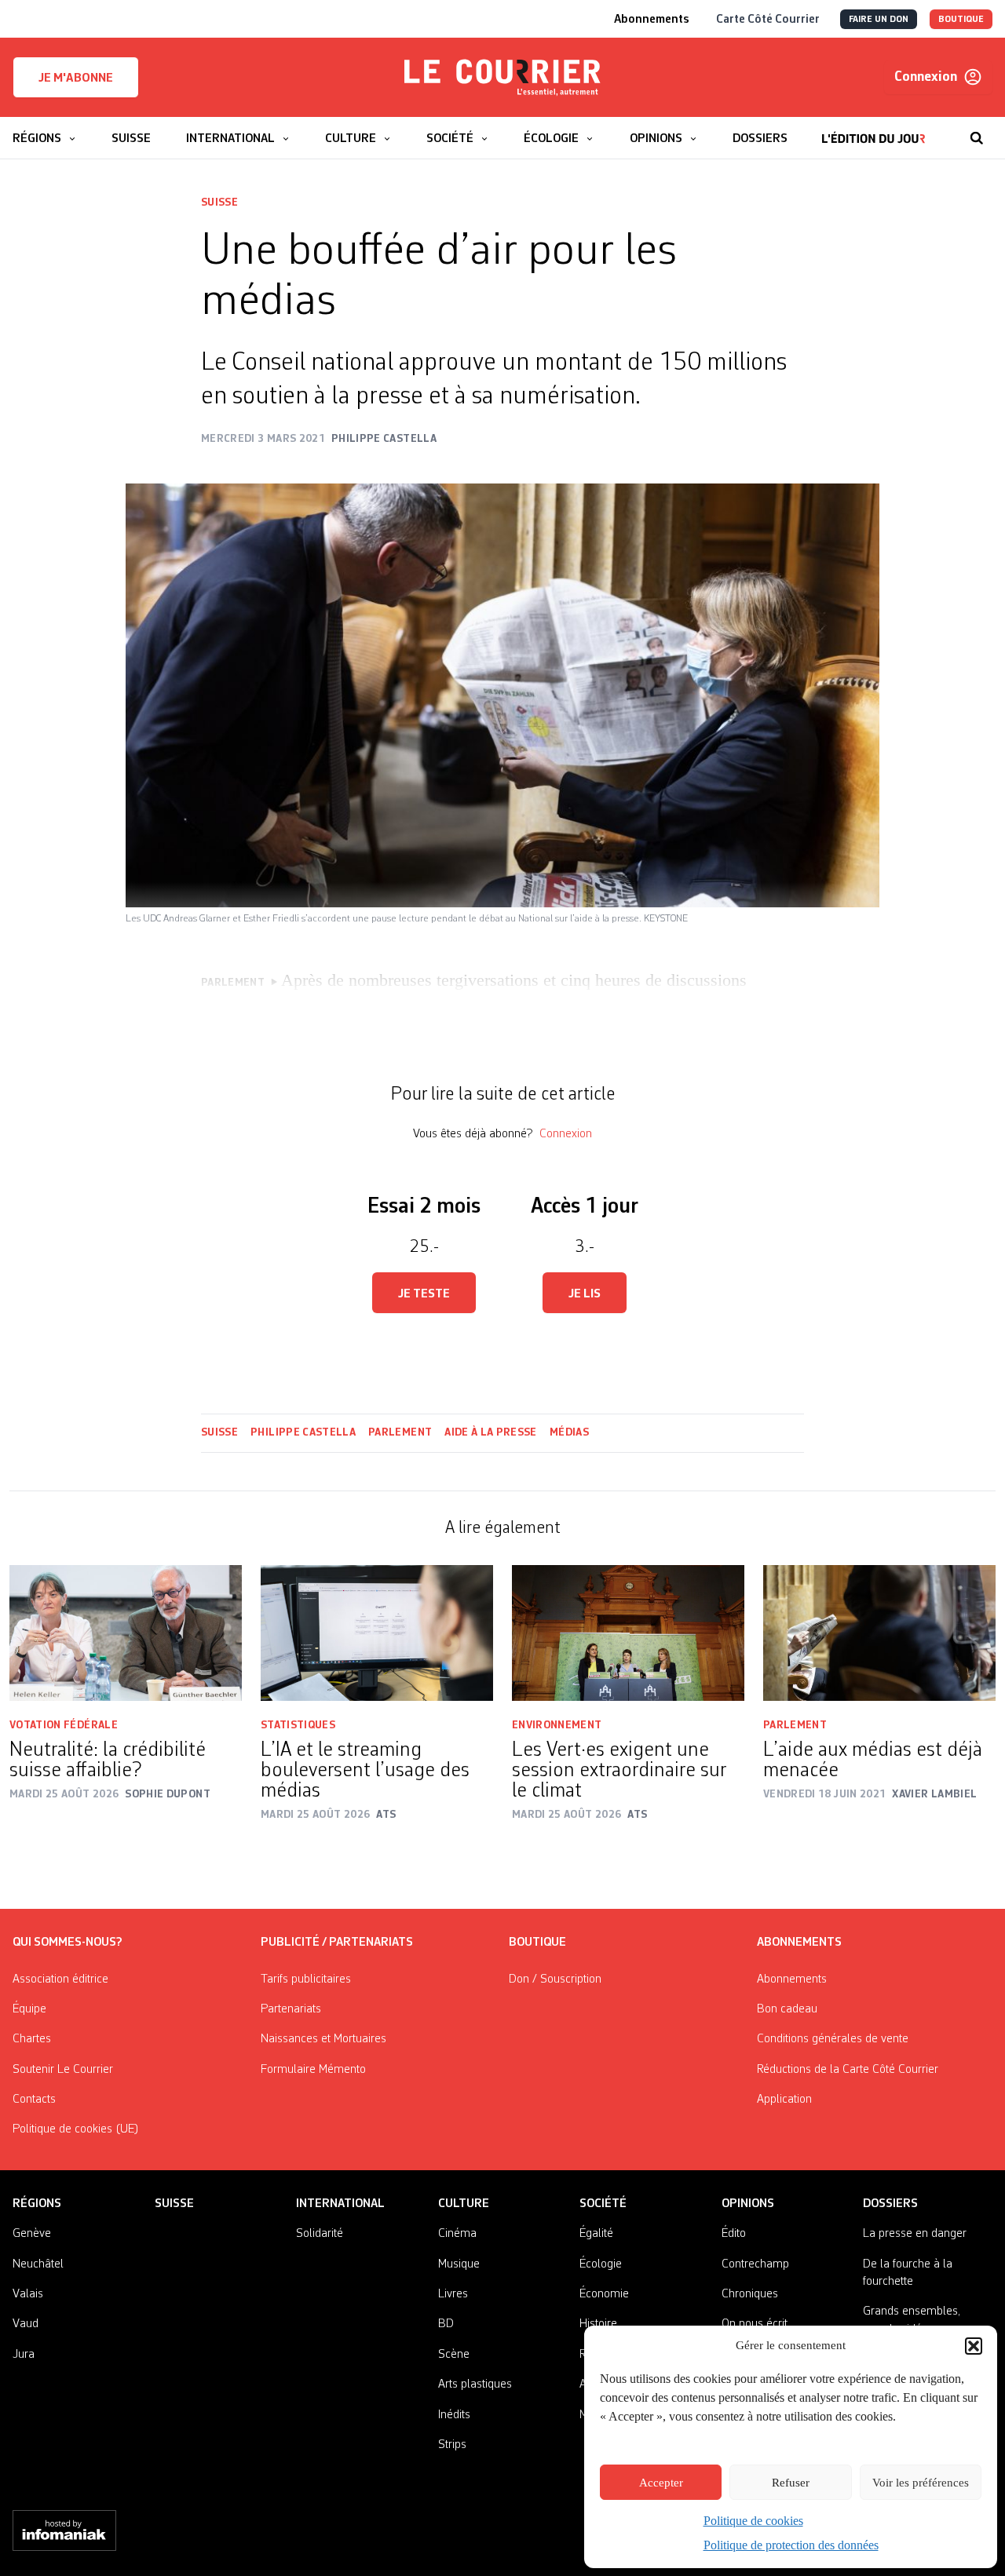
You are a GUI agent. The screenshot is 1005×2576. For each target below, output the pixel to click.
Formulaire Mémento (313, 2070)
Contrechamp (755, 2264)
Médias (569, 1432)
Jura (24, 2355)
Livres (453, 2294)
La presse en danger (915, 2234)
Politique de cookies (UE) (76, 2129)
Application (784, 2100)
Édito (734, 2234)
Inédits (454, 2415)
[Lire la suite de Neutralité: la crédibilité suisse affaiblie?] (126, 1633)
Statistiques (298, 1725)
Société (603, 2204)
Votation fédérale (64, 1725)
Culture (464, 2204)
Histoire (598, 2324)
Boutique (537, 1943)
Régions (37, 2204)
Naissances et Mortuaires (323, 2039)
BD (446, 2324)
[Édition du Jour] (873, 130)
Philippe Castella (303, 1432)
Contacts (34, 2100)
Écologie (601, 2264)
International (340, 2204)
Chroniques (750, 2294)
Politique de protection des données (791, 2545)
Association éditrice (60, 1979)
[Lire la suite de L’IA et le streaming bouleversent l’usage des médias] (377, 1633)
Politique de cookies (753, 2521)
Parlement (400, 1432)
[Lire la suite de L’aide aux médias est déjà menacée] (879, 1633)
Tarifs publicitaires (306, 1979)
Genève (32, 2234)
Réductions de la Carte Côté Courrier (848, 2070)
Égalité (596, 2234)
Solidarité (320, 2234)
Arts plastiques (475, 2384)
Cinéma (457, 2234)
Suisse (219, 203)
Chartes (32, 2039)
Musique (459, 2264)
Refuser (791, 2483)
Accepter (661, 2483)
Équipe (29, 2009)
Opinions (748, 2204)
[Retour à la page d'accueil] (502, 78)
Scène (454, 2355)
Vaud (26, 2324)
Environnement (557, 1725)
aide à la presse (491, 1432)
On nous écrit (755, 2324)
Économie (604, 2294)
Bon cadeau (787, 2009)
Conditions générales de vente (833, 2039)
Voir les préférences (921, 2483)
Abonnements (792, 1979)
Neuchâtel (38, 2264)
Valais (28, 2294)
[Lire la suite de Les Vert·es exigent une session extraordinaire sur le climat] (628, 1633)
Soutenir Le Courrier (63, 2070)
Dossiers (890, 2204)
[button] (974, 2346)
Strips (452, 2445)
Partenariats (291, 2009)
